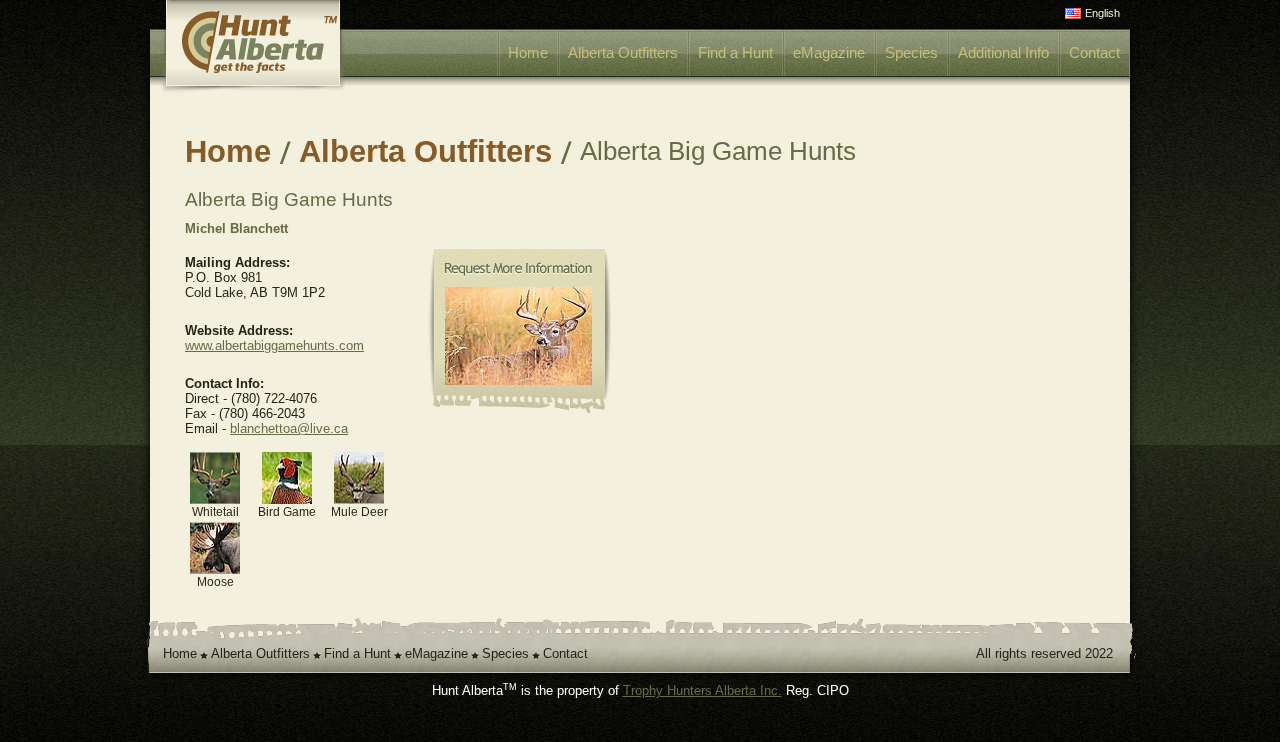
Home (528, 52)
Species (911, 52)
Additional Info (1003, 52)
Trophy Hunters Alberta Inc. (702, 690)
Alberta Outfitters (623, 52)
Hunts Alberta (274, 47)
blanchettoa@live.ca (289, 428)
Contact (1094, 52)
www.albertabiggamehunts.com (274, 345)
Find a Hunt (735, 52)
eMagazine (829, 52)
